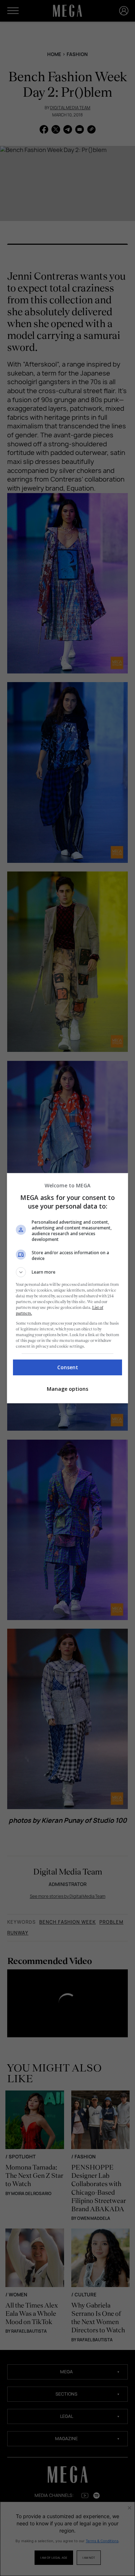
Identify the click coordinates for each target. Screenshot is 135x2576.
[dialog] (68, 1288)
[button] (68, 1272)
